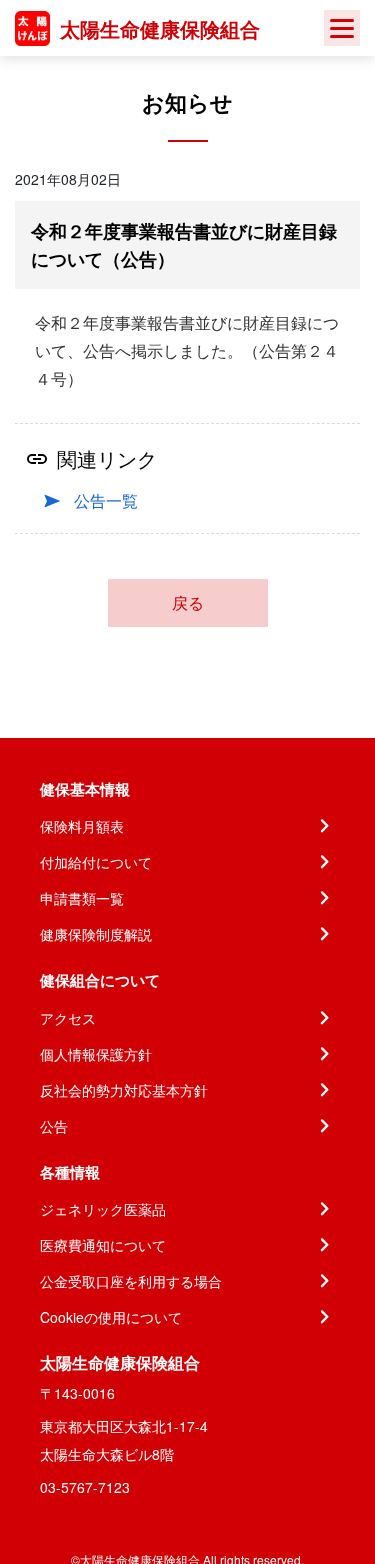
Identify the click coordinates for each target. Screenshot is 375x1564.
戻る (188, 602)
